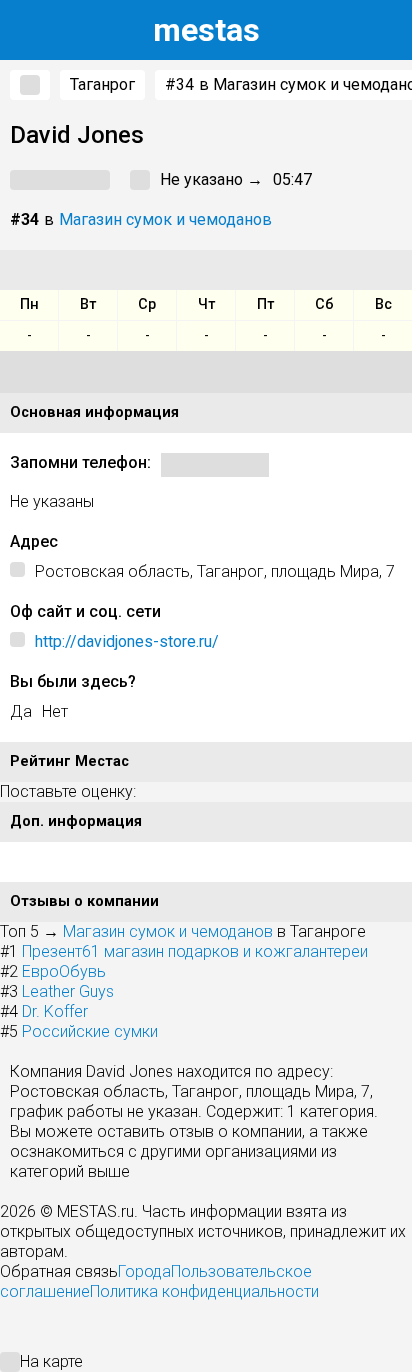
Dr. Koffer (55, 1011)
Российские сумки (90, 1031)
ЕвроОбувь (64, 971)
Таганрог (102, 84)
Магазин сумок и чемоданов (165, 219)
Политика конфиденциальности (204, 1291)
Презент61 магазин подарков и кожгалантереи (195, 951)
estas (206, 30)
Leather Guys (68, 991)
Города (144, 1271)
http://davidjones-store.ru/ (127, 641)
